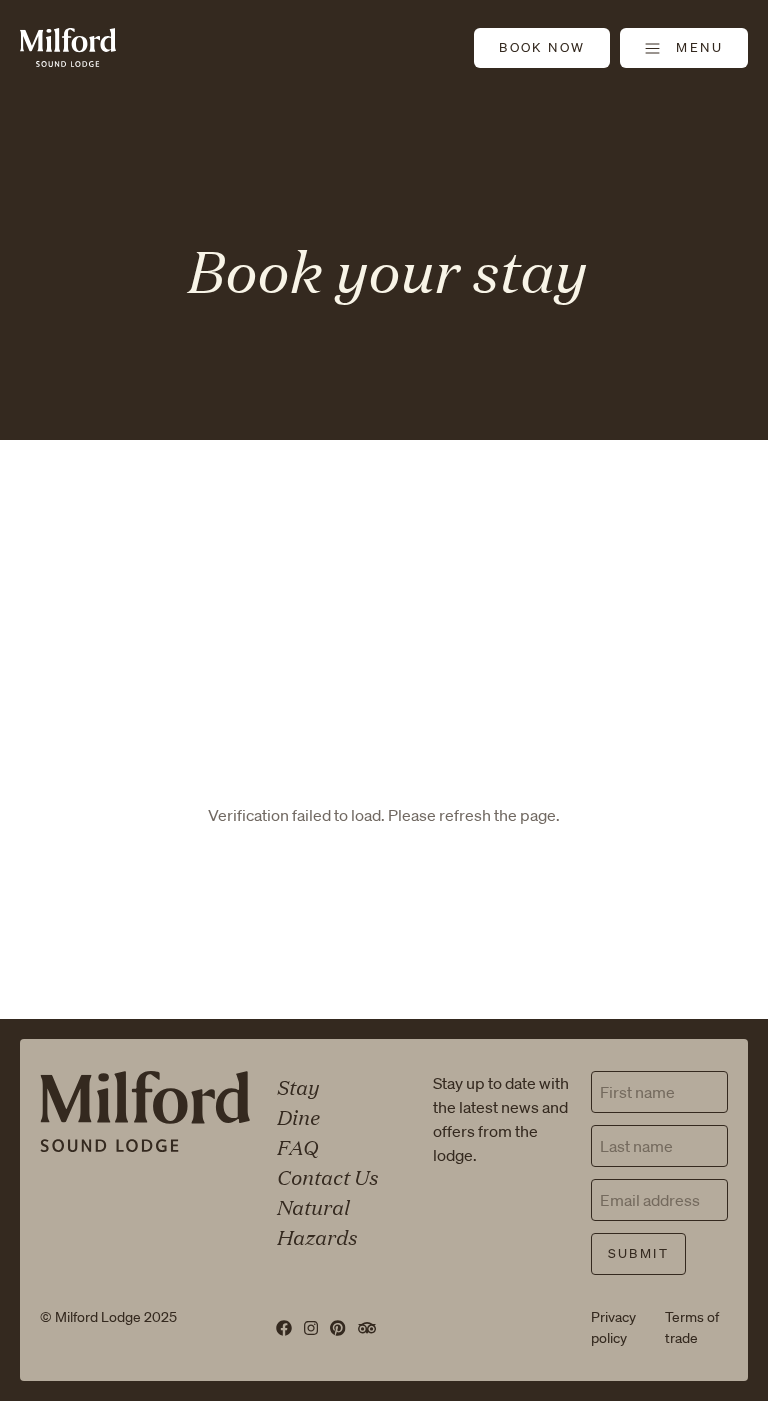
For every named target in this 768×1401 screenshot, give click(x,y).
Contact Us (326, 1176)
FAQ (296, 1146)
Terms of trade (692, 1327)
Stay (297, 1086)
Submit (638, 1253)
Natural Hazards (316, 1221)
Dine (297, 1116)
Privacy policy (613, 1327)
